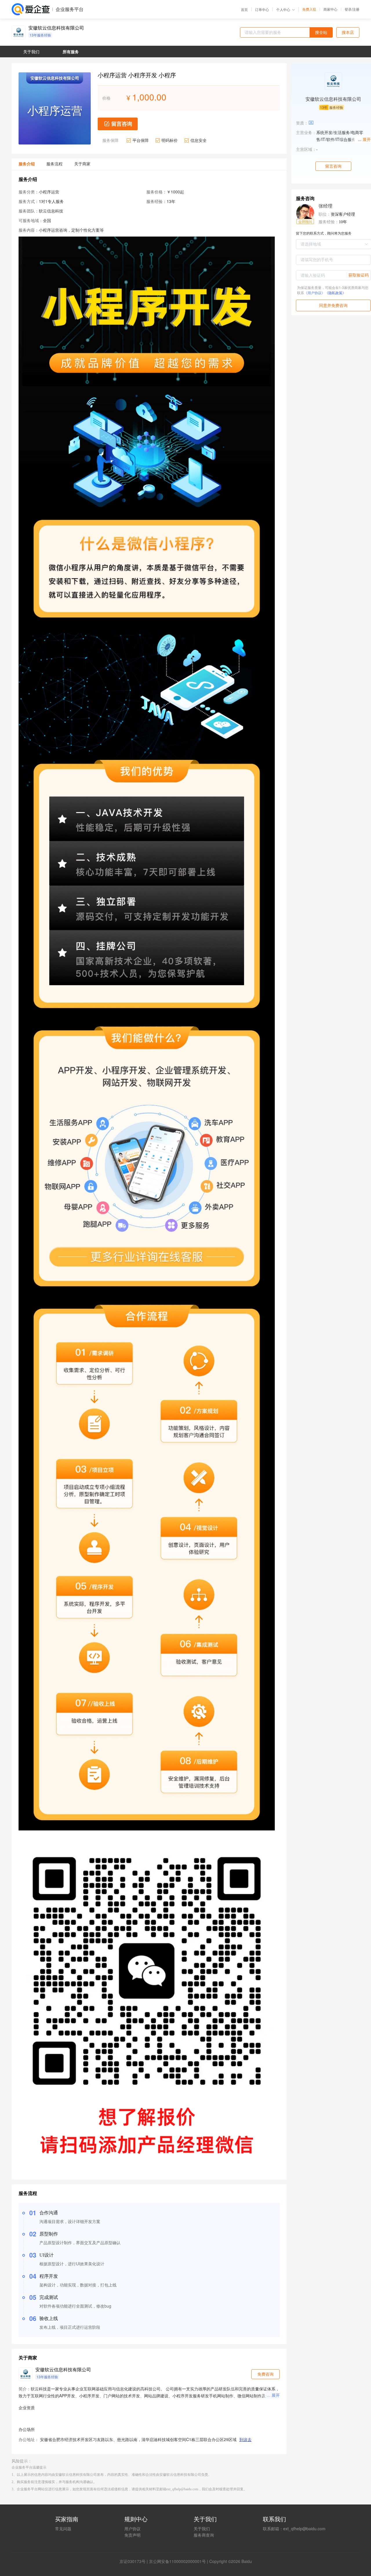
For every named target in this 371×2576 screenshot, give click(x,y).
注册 (356, 9)
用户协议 (132, 2529)
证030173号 (134, 2561)
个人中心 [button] (283, 9)
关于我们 (202, 2529)
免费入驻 (309, 9)
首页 (244, 10)
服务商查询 (204, 2535)
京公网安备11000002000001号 (177, 2561)
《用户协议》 (314, 293)
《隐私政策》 (335, 293)
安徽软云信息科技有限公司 (56, 28)
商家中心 (330, 9)
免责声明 (132, 2535)
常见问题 (63, 2529)
